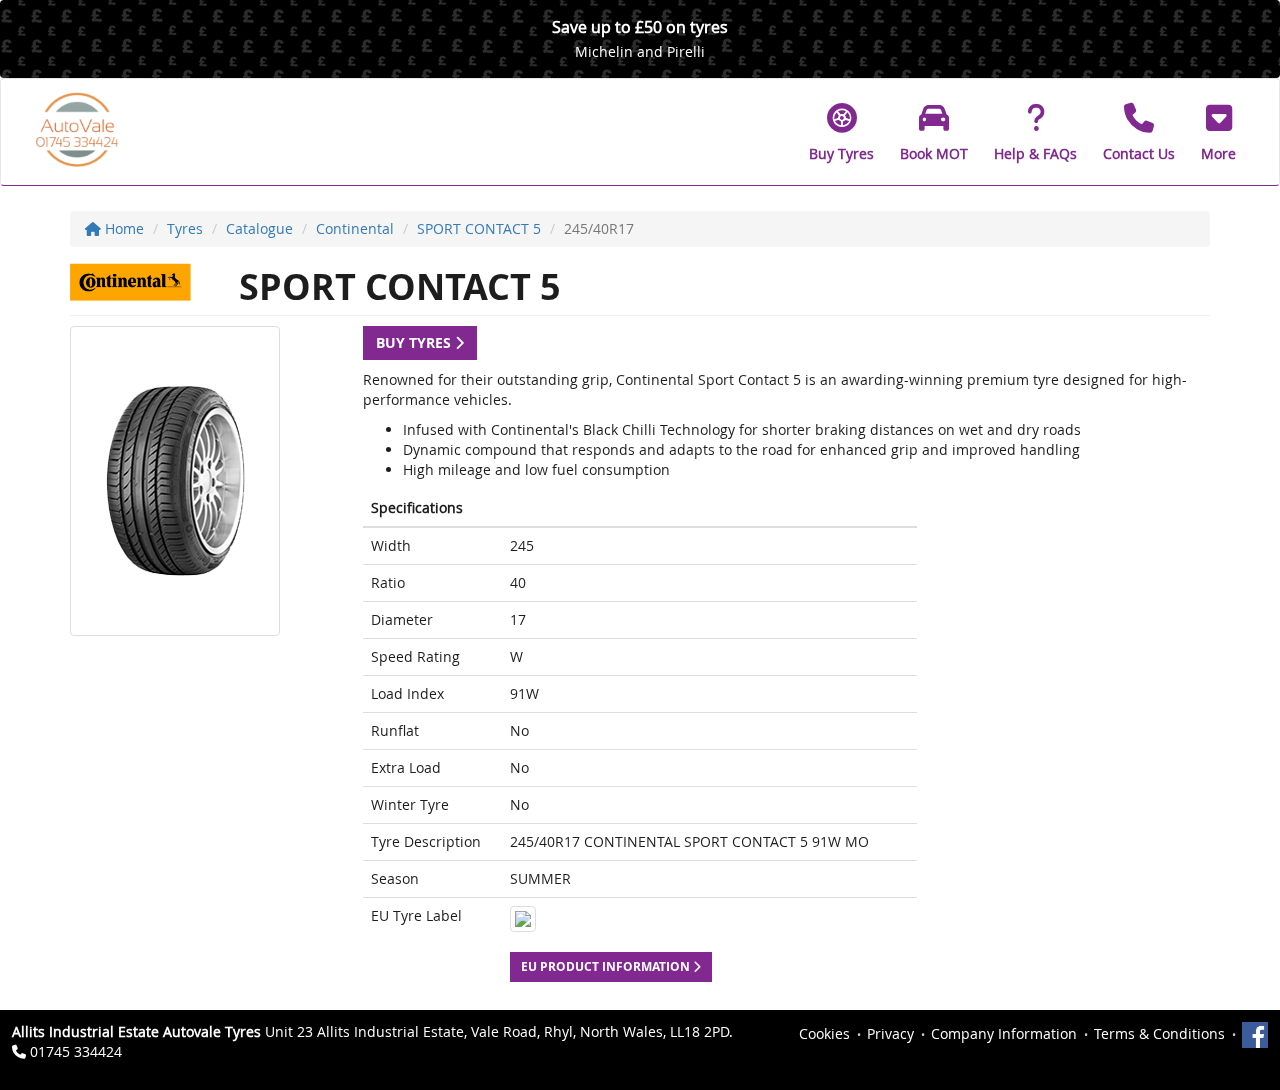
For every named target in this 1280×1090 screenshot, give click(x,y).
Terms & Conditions (1159, 1033)
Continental (355, 228)
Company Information (1004, 1033)
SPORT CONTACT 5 (479, 228)
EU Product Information (607, 966)
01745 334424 (76, 1051)
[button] (1218, 132)
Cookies (824, 1033)
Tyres (185, 228)
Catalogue (259, 228)
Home (122, 228)
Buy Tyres (415, 342)
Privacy (890, 1033)
